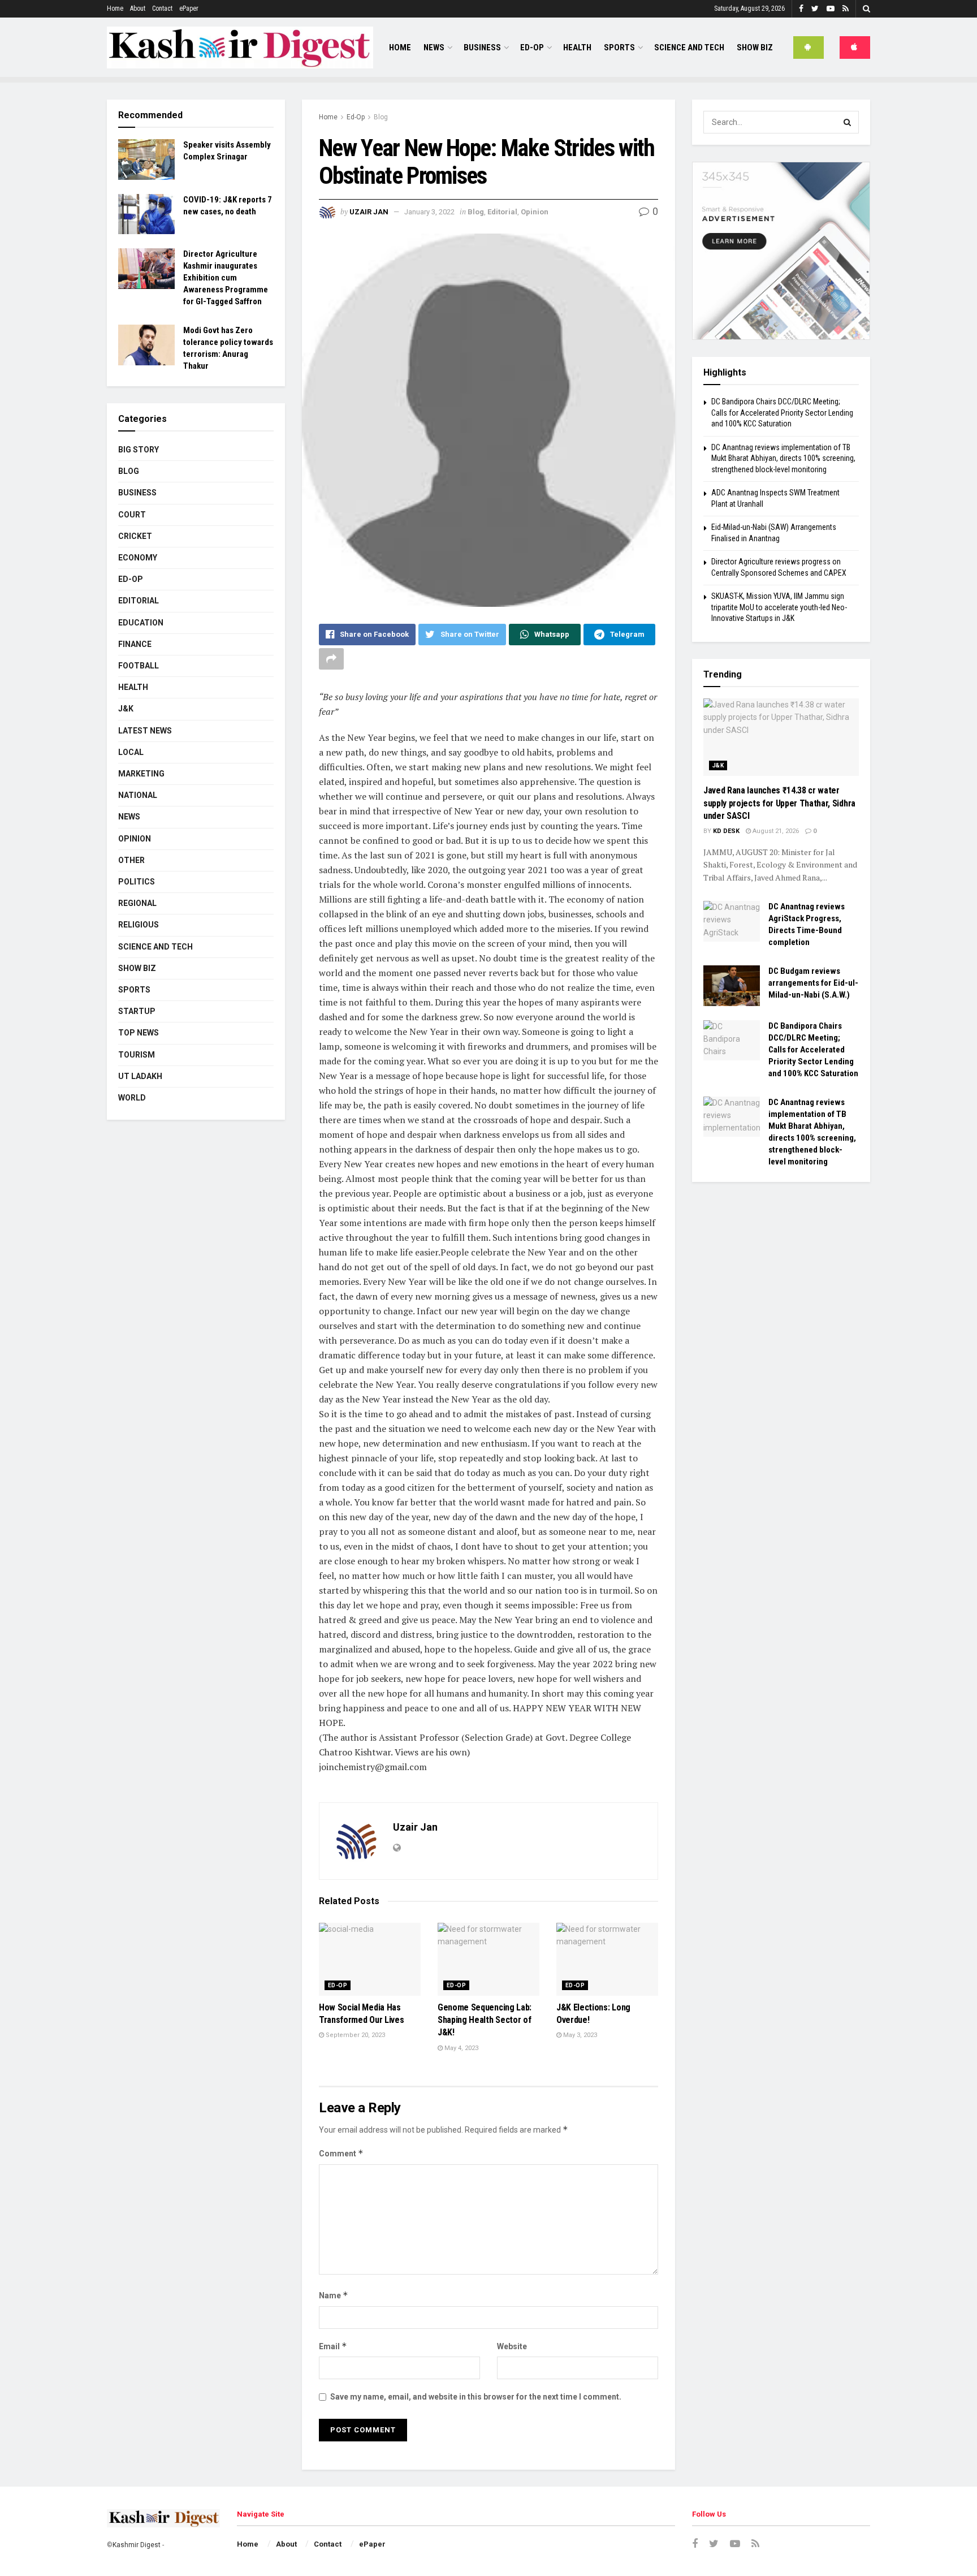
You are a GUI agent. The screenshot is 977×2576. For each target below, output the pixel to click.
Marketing (141, 774)
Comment (341, 2153)
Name (334, 2295)
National (138, 795)
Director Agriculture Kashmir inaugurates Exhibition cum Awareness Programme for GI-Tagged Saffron (226, 278)
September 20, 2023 (355, 2035)
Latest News (145, 731)
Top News (139, 1033)
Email (333, 2346)
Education (141, 623)
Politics (137, 882)
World (132, 1098)
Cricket (135, 536)
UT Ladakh (140, 1076)
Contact (162, 8)
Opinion (535, 212)
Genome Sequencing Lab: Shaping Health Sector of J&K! (485, 2020)
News (434, 48)
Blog (381, 117)
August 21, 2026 (775, 831)
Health (577, 48)
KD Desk (726, 831)
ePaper (189, 8)
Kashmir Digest (137, 2545)
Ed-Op (532, 48)
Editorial (502, 212)
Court (132, 515)
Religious (139, 925)
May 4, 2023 (461, 2048)
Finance (135, 644)
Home (115, 8)
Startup (137, 1011)
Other (131, 860)
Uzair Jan (369, 212)
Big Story (139, 450)
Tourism (137, 1055)
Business (482, 48)
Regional (137, 903)
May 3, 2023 (579, 2035)
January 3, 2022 (429, 212)
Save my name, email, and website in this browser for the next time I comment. (476, 2397)
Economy (138, 558)
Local (131, 752)
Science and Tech (155, 947)
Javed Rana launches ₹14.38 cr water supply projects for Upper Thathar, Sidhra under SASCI (779, 803)
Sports (619, 48)
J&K (126, 709)
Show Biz (755, 48)
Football (139, 666)
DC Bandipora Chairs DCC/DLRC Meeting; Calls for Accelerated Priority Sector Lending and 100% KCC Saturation (782, 413)
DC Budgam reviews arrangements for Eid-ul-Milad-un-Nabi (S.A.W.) (813, 983)
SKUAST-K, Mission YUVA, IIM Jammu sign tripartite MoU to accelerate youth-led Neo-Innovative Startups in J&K (779, 607)
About (138, 8)
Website (512, 2346)
